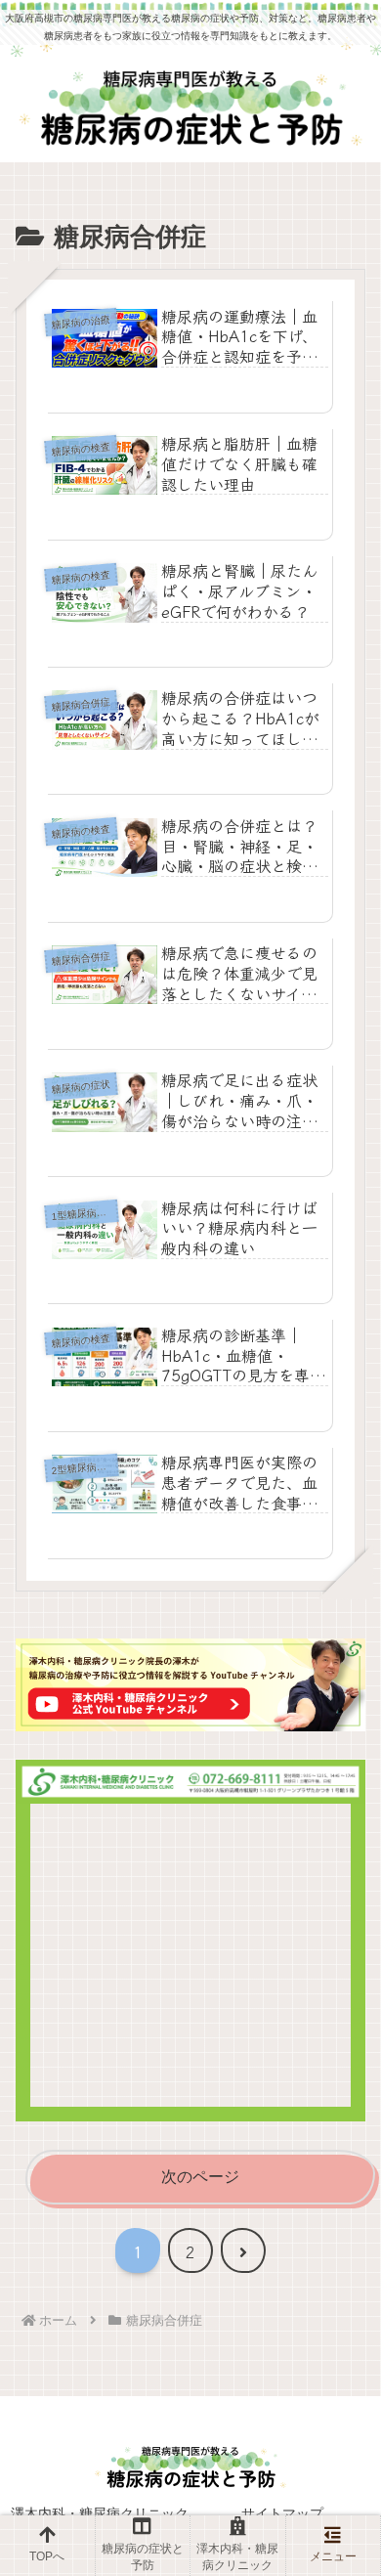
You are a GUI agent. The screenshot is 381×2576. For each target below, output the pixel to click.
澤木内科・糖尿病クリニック (100, 2513)
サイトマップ (282, 2513)
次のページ (200, 2177)
